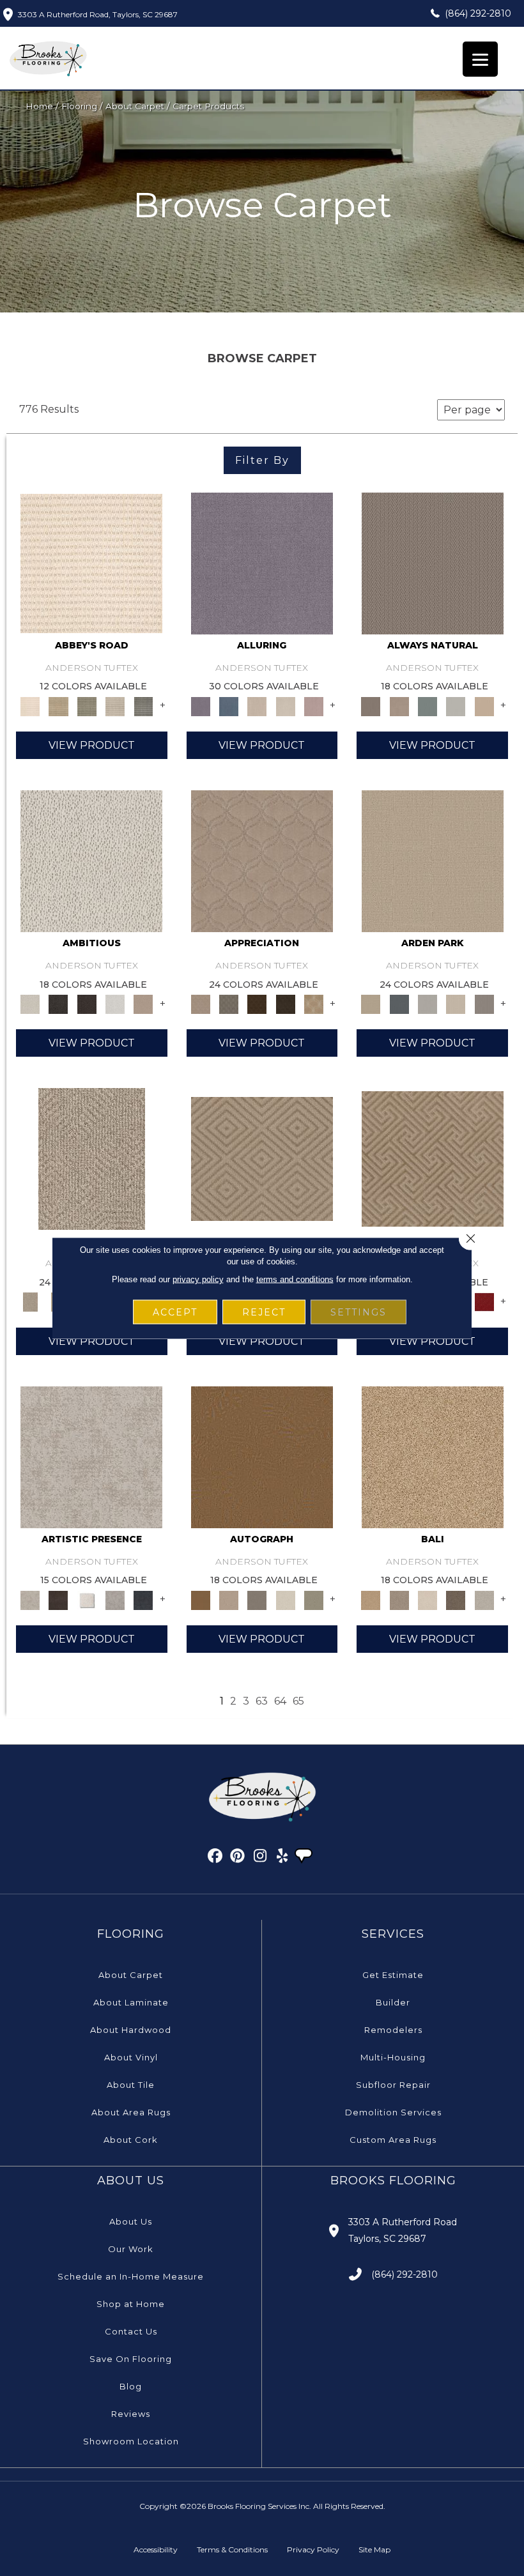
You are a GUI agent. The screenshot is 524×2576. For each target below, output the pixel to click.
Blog (131, 2386)
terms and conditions (295, 1279)
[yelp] (283, 1858)
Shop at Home (131, 2304)
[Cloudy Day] (428, 1003)
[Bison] (257, 1003)
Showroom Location (131, 2441)
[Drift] (456, 1003)
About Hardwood (131, 2030)
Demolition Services (393, 2112)
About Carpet (135, 106)
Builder (393, 2002)
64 (280, 1701)
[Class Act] (257, 1599)
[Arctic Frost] (229, 1003)
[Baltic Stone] (91, 1456)
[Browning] (286, 1003)
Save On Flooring (131, 2359)
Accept (175, 1312)
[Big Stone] (399, 1599)
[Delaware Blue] (143, 705)
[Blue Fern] (428, 705)
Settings (358, 1312)
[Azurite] (229, 705)
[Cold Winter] (115, 1599)
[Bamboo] (58, 705)
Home (39, 106)
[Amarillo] (262, 861)
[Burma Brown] (58, 1599)
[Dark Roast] (87, 1003)
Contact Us (131, 2331)
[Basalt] (257, 705)
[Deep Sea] (143, 1599)
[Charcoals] (58, 1003)
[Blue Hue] (399, 1003)
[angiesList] (305, 1857)
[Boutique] (484, 705)
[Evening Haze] (484, 1003)
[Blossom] (314, 705)
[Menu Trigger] (480, 59)
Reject (264, 1312)
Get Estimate (393, 1975)
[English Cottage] (314, 1599)
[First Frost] (115, 1003)
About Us (131, 2221)
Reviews (131, 2414)
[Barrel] (433, 562)
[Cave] (456, 1599)
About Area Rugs (131, 2112)
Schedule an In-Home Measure (131, 2276)
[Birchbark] (286, 705)
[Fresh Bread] (143, 1003)
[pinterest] (238, 1858)
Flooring (79, 106)
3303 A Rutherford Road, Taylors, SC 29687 (98, 14)
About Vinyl (131, 2057)
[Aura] (91, 562)
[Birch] (428, 1599)
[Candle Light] (87, 1599)
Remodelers (393, 2030)
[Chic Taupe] (115, 705)
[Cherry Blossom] (484, 1301)
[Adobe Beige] (92, 1158)
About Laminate (131, 2002)
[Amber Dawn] (433, 1456)
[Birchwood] (262, 1158)
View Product (92, 745)
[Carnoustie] (314, 1003)
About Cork (131, 2140)
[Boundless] (87, 705)
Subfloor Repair (393, 2085)
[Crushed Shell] (484, 1599)
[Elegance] (286, 1599)
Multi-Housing (393, 2057)
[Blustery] (456, 705)
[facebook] (216, 1858)
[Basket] (399, 705)
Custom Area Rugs (393, 2140)
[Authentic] (433, 861)
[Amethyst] (262, 562)
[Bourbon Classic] (262, 1456)
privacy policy (198, 1279)
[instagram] (260, 1858)
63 (262, 1701)
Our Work (131, 2249)
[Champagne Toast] (229, 1599)
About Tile (131, 2085)
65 (298, 1701)
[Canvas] (91, 861)
